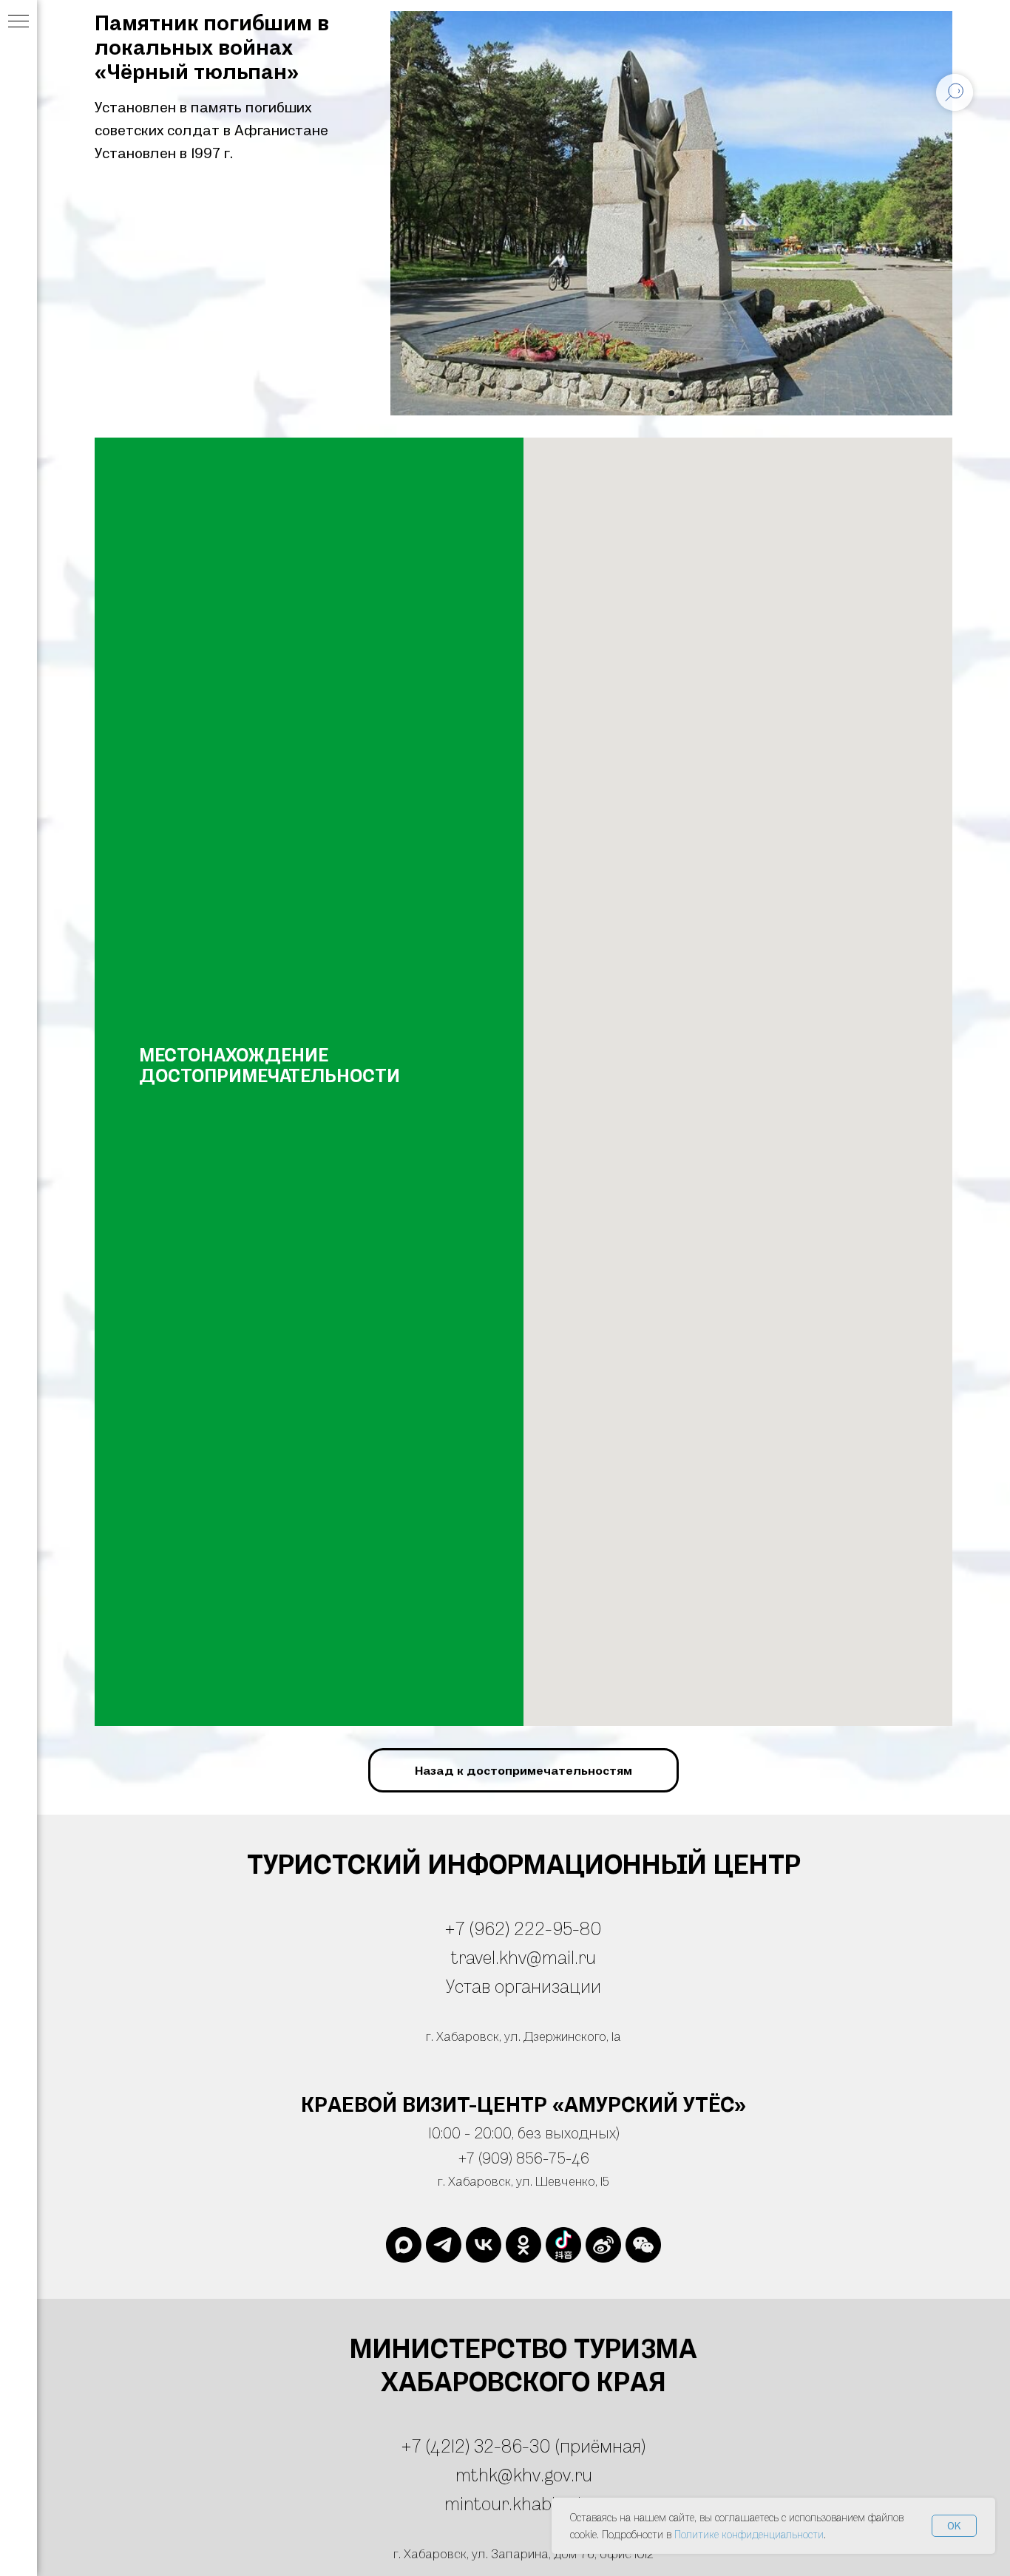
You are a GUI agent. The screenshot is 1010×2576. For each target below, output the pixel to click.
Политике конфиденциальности (749, 2534)
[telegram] (444, 2245)
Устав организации (523, 1986)
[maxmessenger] (404, 2245)
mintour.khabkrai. (515, 2503)
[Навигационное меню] (18, 22)
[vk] (484, 2245)
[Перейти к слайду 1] (671, 393)
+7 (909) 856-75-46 (524, 2158)
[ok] (523, 2245)
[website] (563, 2245)
